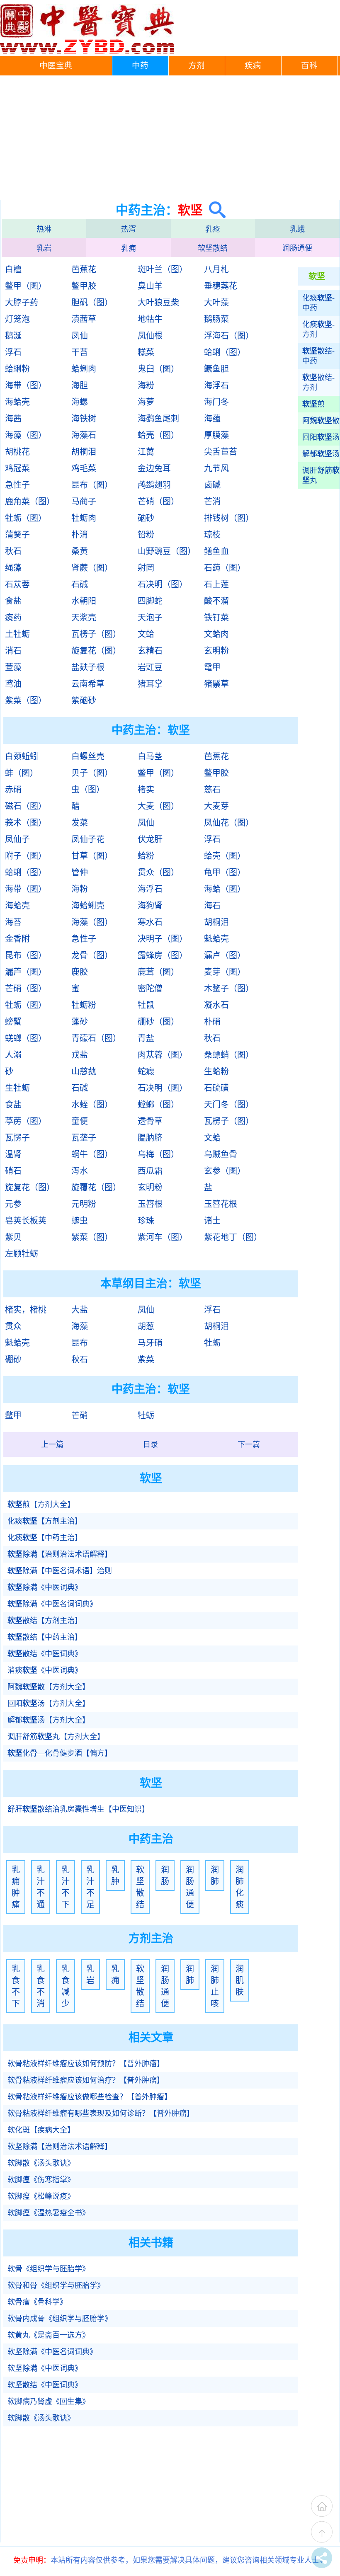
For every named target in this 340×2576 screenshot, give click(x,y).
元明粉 (84, 1204)
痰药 (13, 618)
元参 (13, 1204)
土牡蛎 (17, 634)
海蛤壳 (17, 402)
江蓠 (146, 452)
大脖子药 (22, 303)
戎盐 (80, 1055)
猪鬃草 (216, 684)
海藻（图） (26, 435)
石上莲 (216, 584)
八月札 (216, 269)
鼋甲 (212, 667)
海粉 (146, 385)
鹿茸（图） (158, 972)
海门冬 (216, 402)
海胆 (80, 385)
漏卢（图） (225, 955)
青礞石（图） (96, 1038)
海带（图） (26, 385)
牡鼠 (146, 1005)
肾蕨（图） (92, 568)
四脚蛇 (150, 601)
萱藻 (13, 667)
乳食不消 (41, 1986)
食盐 (13, 601)
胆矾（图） (92, 303)
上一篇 (52, 1444)
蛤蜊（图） (225, 352)
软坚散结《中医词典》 (45, 2385)
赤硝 (13, 790)
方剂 (197, 66)
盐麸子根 (88, 667)
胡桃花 (17, 452)
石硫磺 (216, 1088)
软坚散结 (213, 248)
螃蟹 (13, 1022)
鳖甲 (13, 1415)
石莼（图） (225, 568)
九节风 (216, 468)
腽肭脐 (150, 1138)
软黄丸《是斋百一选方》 (49, 2335)
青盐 (146, 1038)
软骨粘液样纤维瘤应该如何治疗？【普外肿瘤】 (86, 2080)
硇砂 (146, 518)
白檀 (13, 269)
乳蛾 (297, 229)
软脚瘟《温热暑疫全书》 (49, 2213)
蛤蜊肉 (84, 369)
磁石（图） (26, 806)
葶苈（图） (26, 1121)
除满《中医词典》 (45, 1587)
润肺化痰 (240, 1887)
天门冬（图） (229, 1105)
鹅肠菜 (216, 319)
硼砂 (13, 1359)
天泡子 (150, 618)
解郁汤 (321, 454)
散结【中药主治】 (45, 1637)
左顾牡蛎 (22, 1254)
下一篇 (249, 1444)
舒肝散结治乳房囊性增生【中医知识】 (78, 1809)
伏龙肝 (150, 839)
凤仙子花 (88, 839)
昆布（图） (92, 485)
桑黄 (80, 551)
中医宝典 (56, 66)
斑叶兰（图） (163, 269)
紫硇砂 (84, 700)
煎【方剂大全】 (41, 1505)
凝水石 (216, 1005)
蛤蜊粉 (17, 369)
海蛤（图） (225, 889)
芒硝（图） (158, 502)
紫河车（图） (163, 1237)
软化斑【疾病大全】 (41, 2130)
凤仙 (80, 336)
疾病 (253, 66)
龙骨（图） (92, 955)
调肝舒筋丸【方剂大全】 (56, 1737)
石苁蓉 (17, 584)
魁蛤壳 (216, 939)
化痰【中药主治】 (45, 1538)
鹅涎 (13, 336)
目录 (151, 1444)
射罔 (146, 568)
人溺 (13, 1055)
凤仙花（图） (229, 823)
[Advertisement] (170, 138)
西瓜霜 (150, 1171)
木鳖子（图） (229, 989)
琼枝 (212, 535)
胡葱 (146, 1326)
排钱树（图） (229, 518)
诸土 (212, 1221)
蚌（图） (22, 773)
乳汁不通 (41, 1887)
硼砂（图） (158, 1022)
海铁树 (84, 419)
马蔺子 (84, 502)
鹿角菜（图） (30, 502)
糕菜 (146, 352)
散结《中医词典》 (45, 1654)
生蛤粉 (216, 1071)
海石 (212, 906)
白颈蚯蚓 (22, 756)
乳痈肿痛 (16, 1887)
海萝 (146, 402)
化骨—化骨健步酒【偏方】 (60, 1753)
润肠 (165, 1876)
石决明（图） (163, 584)
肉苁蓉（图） (163, 1055)
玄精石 (150, 651)
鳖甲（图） (26, 286)
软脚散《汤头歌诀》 (41, 2163)
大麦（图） (158, 806)
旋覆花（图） (96, 1187)
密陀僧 (150, 989)
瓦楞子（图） (96, 634)
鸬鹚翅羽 (154, 485)
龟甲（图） (225, 872)
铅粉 (146, 535)
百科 (309, 66)
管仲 (80, 872)
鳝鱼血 (216, 551)
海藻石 (84, 435)
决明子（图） (163, 939)
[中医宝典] (87, 52)
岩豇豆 (150, 667)
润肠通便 (297, 248)
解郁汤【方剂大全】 (49, 1720)
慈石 (212, 790)
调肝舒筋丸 (321, 475)
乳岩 (44, 248)
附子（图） (26, 856)
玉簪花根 (221, 1204)
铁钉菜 (216, 618)
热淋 (44, 229)
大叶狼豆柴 (158, 303)
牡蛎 (212, 1343)
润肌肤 (240, 1980)
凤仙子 (17, 839)
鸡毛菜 (84, 468)
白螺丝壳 (88, 756)
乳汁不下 (66, 1887)
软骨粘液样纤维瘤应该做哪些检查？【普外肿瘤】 (90, 2097)
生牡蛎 (17, 1088)
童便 (80, 1121)
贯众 (13, 1326)
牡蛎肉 (84, 518)
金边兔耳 (154, 468)
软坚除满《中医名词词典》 (52, 2352)
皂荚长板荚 (26, 1221)
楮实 (146, 790)
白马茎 (150, 756)
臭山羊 (150, 286)
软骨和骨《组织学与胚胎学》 (56, 2285)
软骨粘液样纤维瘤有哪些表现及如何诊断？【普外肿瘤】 (101, 2113)
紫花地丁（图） (233, 1237)
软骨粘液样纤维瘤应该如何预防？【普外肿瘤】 (86, 2064)
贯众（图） (158, 872)
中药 (140, 66)
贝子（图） (92, 773)
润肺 (215, 1876)
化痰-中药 (318, 303)
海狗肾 (150, 906)
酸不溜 (216, 601)
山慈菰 (84, 1071)
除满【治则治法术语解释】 (60, 1554)
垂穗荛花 (221, 286)
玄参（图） (225, 1171)
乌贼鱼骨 (221, 1154)
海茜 (13, 419)
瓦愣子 (17, 1138)
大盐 (80, 1310)
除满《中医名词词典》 (52, 1604)
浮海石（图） (229, 336)
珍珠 (146, 1221)
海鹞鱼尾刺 (158, 419)
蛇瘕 (146, 1071)
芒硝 (80, 1415)
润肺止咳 (215, 1986)
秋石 (13, 551)
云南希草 (88, 684)
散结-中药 (318, 356)
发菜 (80, 823)
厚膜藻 (216, 435)
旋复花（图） (96, 651)
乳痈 (129, 248)
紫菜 (146, 1359)
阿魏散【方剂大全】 (49, 1687)
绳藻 (13, 568)
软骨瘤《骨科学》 (37, 2302)
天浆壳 (84, 618)
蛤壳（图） (158, 435)
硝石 (13, 1171)
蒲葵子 (17, 535)
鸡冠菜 (17, 468)
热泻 (129, 229)
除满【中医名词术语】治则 (60, 1571)
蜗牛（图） (92, 1154)
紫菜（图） (26, 700)
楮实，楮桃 (26, 1310)
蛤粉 (146, 856)
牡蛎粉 (84, 1005)
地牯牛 (150, 319)
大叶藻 (216, 303)
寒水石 (150, 922)
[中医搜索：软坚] (214, 210)
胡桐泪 (84, 452)
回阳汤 (321, 437)
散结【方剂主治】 (45, 1621)
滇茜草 (84, 319)
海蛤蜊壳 (88, 906)
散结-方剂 (318, 383)
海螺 (80, 402)
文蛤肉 (216, 634)
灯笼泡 (17, 319)
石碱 (80, 584)
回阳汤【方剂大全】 (49, 1704)
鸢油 (13, 684)
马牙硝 (150, 1343)
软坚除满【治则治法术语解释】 (60, 2147)
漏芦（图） (26, 972)
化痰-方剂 (318, 330)
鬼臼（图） (158, 369)
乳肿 (115, 1876)
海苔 (13, 922)
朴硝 (212, 1022)
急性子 (17, 485)
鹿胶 (80, 972)
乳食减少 (66, 1986)
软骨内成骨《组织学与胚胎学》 (60, 2319)
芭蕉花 (84, 269)
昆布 (80, 1343)
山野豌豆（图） (167, 551)
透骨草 (150, 1121)
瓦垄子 (84, 1138)
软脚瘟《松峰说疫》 (41, 2196)
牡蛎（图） (26, 518)
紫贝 (13, 1237)
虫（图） (88, 790)
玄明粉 (216, 651)
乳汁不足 (90, 1887)
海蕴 (212, 419)
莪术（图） (26, 823)
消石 (13, 651)
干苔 (80, 352)
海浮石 (216, 385)
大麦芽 (216, 806)
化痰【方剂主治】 (45, 1521)
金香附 (17, 939)
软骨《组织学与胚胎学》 (49, 2269)
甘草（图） (92, 856)
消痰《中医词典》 (45, 1670)
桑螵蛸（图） (229, 1055)
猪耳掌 (150, 684)
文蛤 (146, 634)
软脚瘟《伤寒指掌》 (41, 2180)
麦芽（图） (225, 972)
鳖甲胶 (84, 286)
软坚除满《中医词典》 (45, 2368)
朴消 (80, 535)
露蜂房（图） (163, 955)
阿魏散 (321, 421)
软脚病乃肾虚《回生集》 (49, 2402)
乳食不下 (16, 1986)
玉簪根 (150, 1204)
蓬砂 (80, 1022)
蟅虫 (80, 1221)
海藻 (80, 1326)
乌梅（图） (158, 1154)
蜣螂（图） (26, 1038)
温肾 (13, 1154)
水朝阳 (84, 601)
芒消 (212, 502)
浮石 (13, 352)
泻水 (80, 1171)
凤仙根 (150, 336)
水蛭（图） (92, 1105)
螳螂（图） (158, 1105)
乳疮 (213, 229)
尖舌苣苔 (221, 452)
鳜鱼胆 (216, 369)
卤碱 (212, 485)
